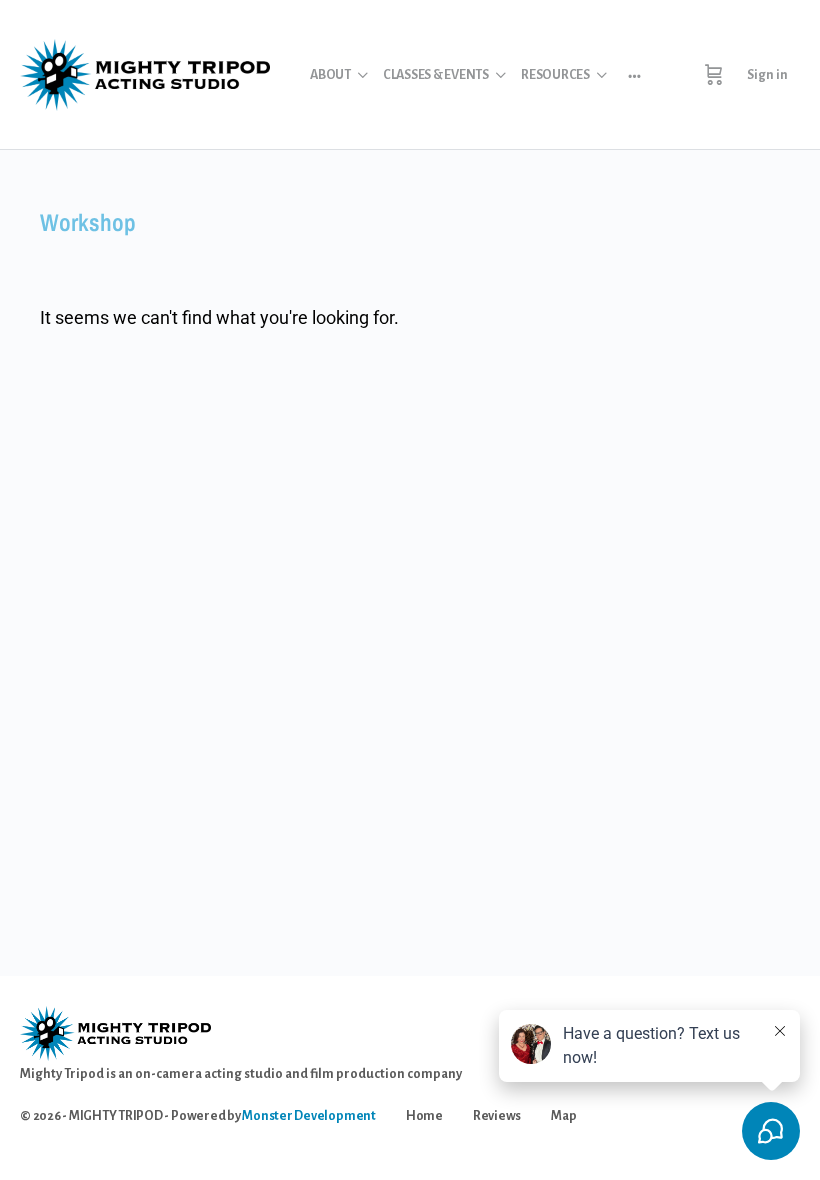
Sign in (767, 75)
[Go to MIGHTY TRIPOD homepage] (145, 72)
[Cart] (714, 75)
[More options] (634, 75)
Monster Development (308, 1116)
